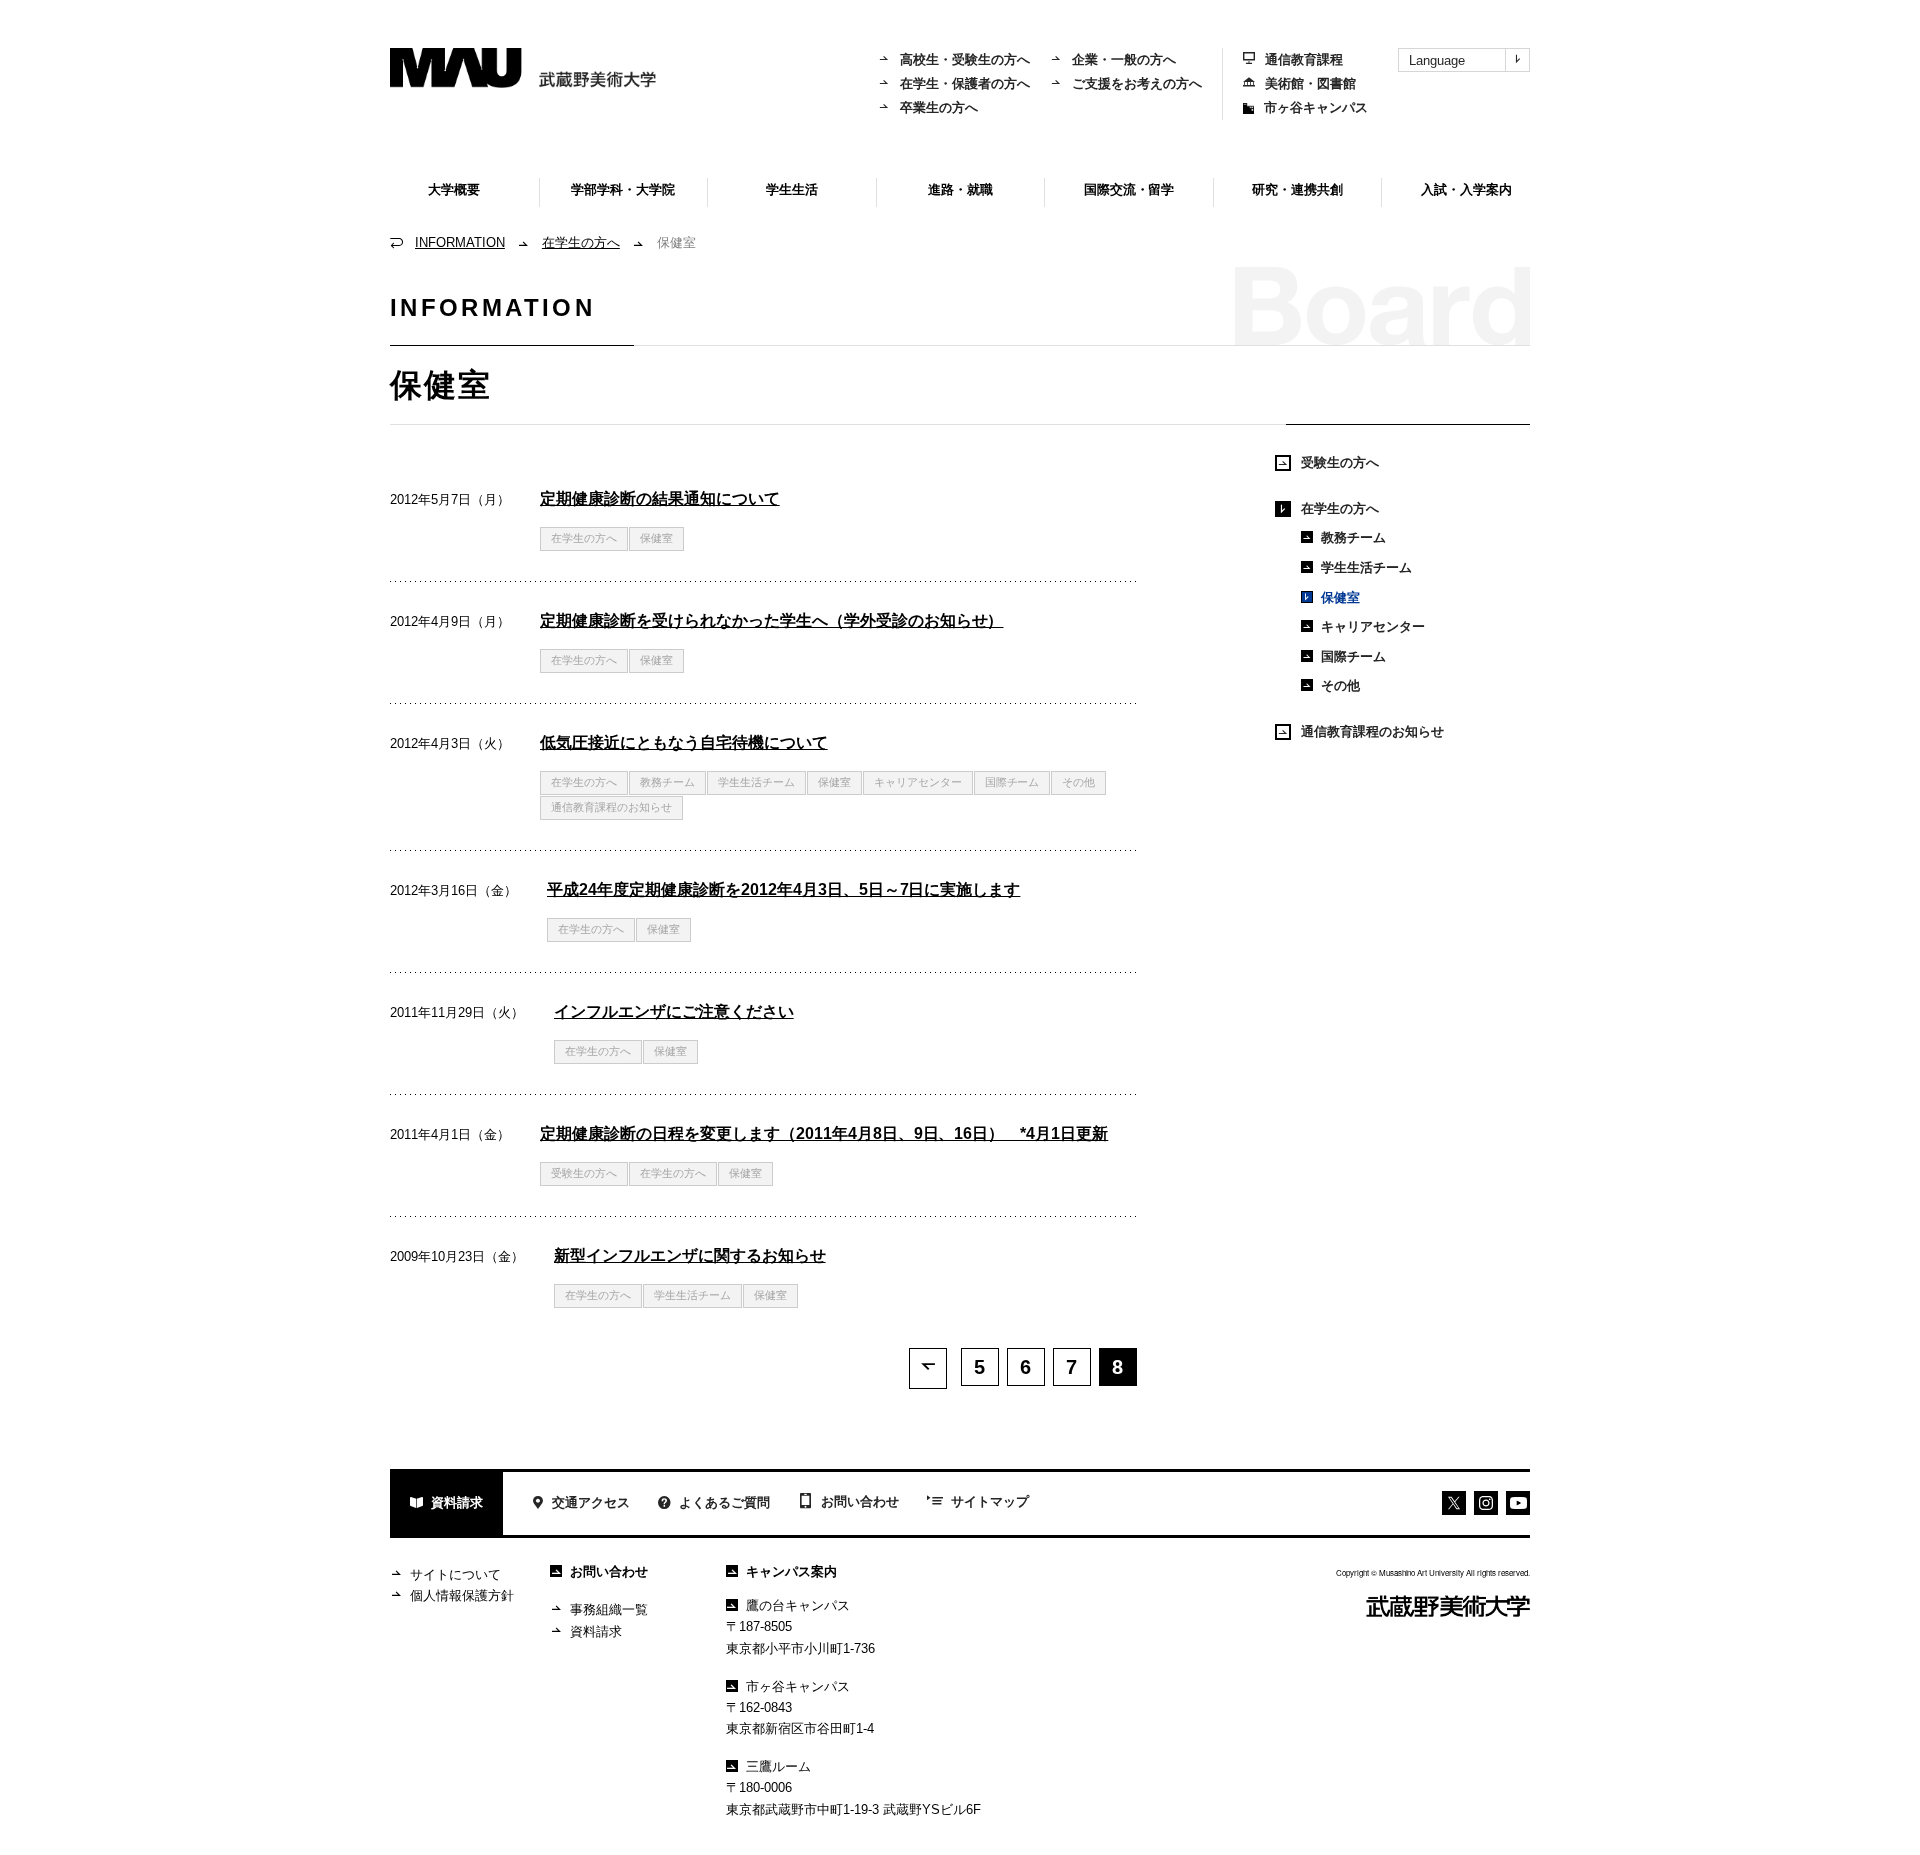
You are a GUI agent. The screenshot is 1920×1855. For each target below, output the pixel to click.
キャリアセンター (918, 782)
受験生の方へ (584, 1173)
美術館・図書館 (1310, 83)
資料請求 (457, 1502)
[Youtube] (1486, 1503)
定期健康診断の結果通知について (660, 498)
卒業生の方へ (939, 107)
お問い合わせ (860, 1501)
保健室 (1340, 597)
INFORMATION (460, 242)
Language (1437, 60)
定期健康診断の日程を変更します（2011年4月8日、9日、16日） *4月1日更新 (824, 1133)
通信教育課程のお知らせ (611, 807)
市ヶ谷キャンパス (1316, 107)
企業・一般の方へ (1124, 59)
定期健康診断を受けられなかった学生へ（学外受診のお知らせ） (772, 620)
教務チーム (667, 782)
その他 (1078, 782)
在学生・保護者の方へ (965, 83)
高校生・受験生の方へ (965, 59)
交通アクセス (591, 1502)
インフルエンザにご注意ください (674, 1011)
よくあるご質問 (724, 1502)
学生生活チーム (756, 782)
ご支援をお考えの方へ (1137, 83)
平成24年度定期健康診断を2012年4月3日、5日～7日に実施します (784, 889)
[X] (1454, 1503)
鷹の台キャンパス (798, 1605)
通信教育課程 (1304, 59)
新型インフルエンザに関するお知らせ (690, 1255)
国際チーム (1012, 782)
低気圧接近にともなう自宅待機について (684, 742)
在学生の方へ (581, 242)
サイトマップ (990, 1501)
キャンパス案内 (791, 1571)
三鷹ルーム (778, 1766)
